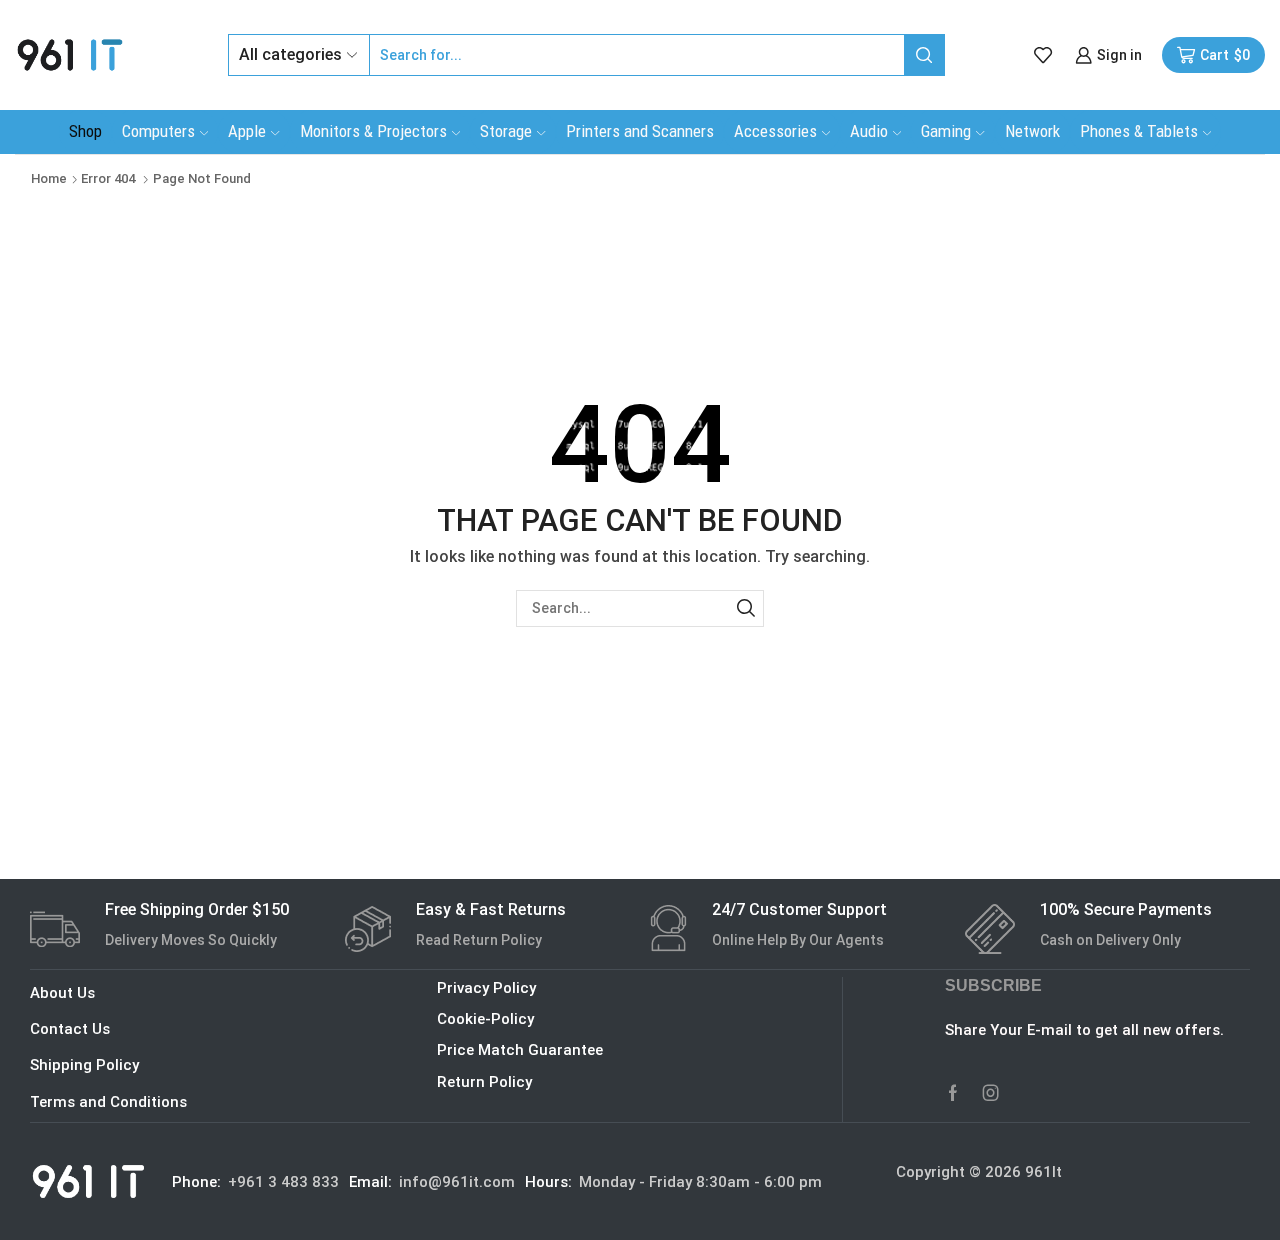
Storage (506, 131)
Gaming (946, 131)
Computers (158, 131)
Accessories (775, 131)
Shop (85, 131)
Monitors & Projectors (373, 131)
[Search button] (924, 55)
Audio (869, 131)
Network (1032, 131)
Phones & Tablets (1139, 131)
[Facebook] (953, 1093)
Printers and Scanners (640, 131)
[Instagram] (991, 1093)
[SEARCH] (745, 608)
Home (49, 178)
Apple (247, 131)
